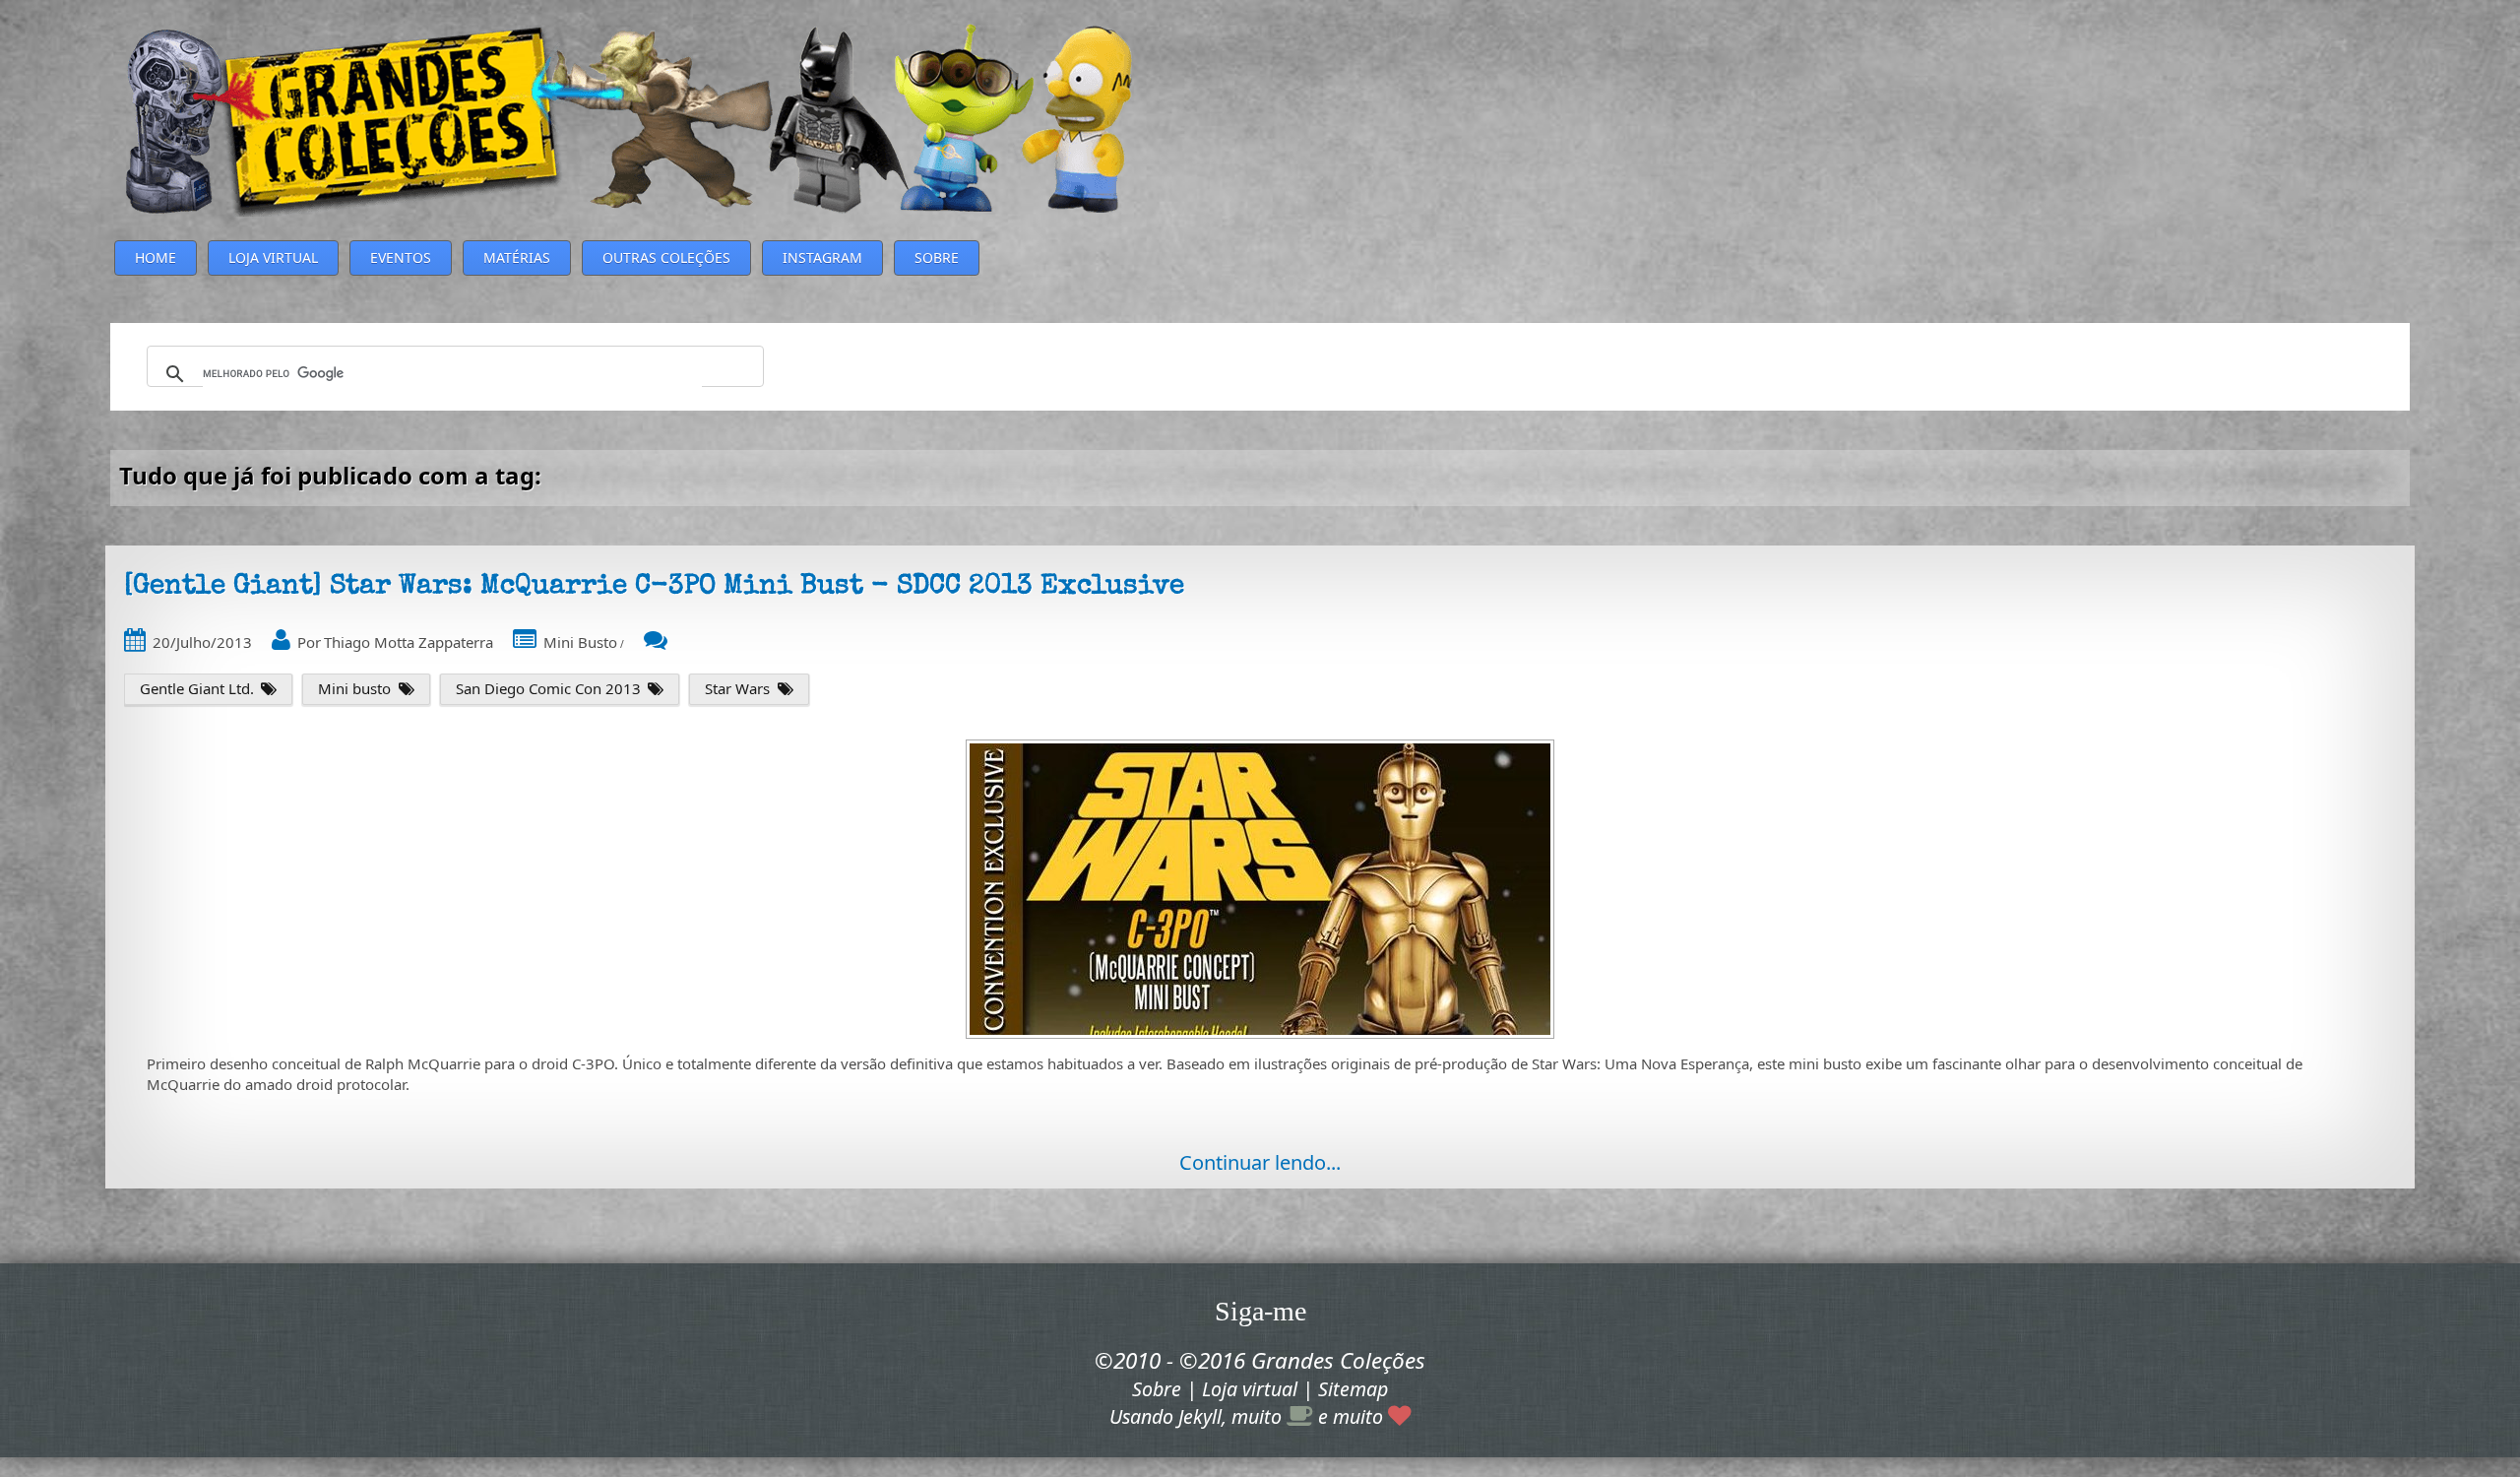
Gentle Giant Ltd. (197, 688)
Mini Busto (580, 642)
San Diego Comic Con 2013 (548, 688)
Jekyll (1200, 1416)
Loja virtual (1250, 1389)
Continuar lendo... (1260, 1162)
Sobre (1157, 1389)
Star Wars (737, 688)
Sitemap (1353, 1389)
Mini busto (354, 688)
